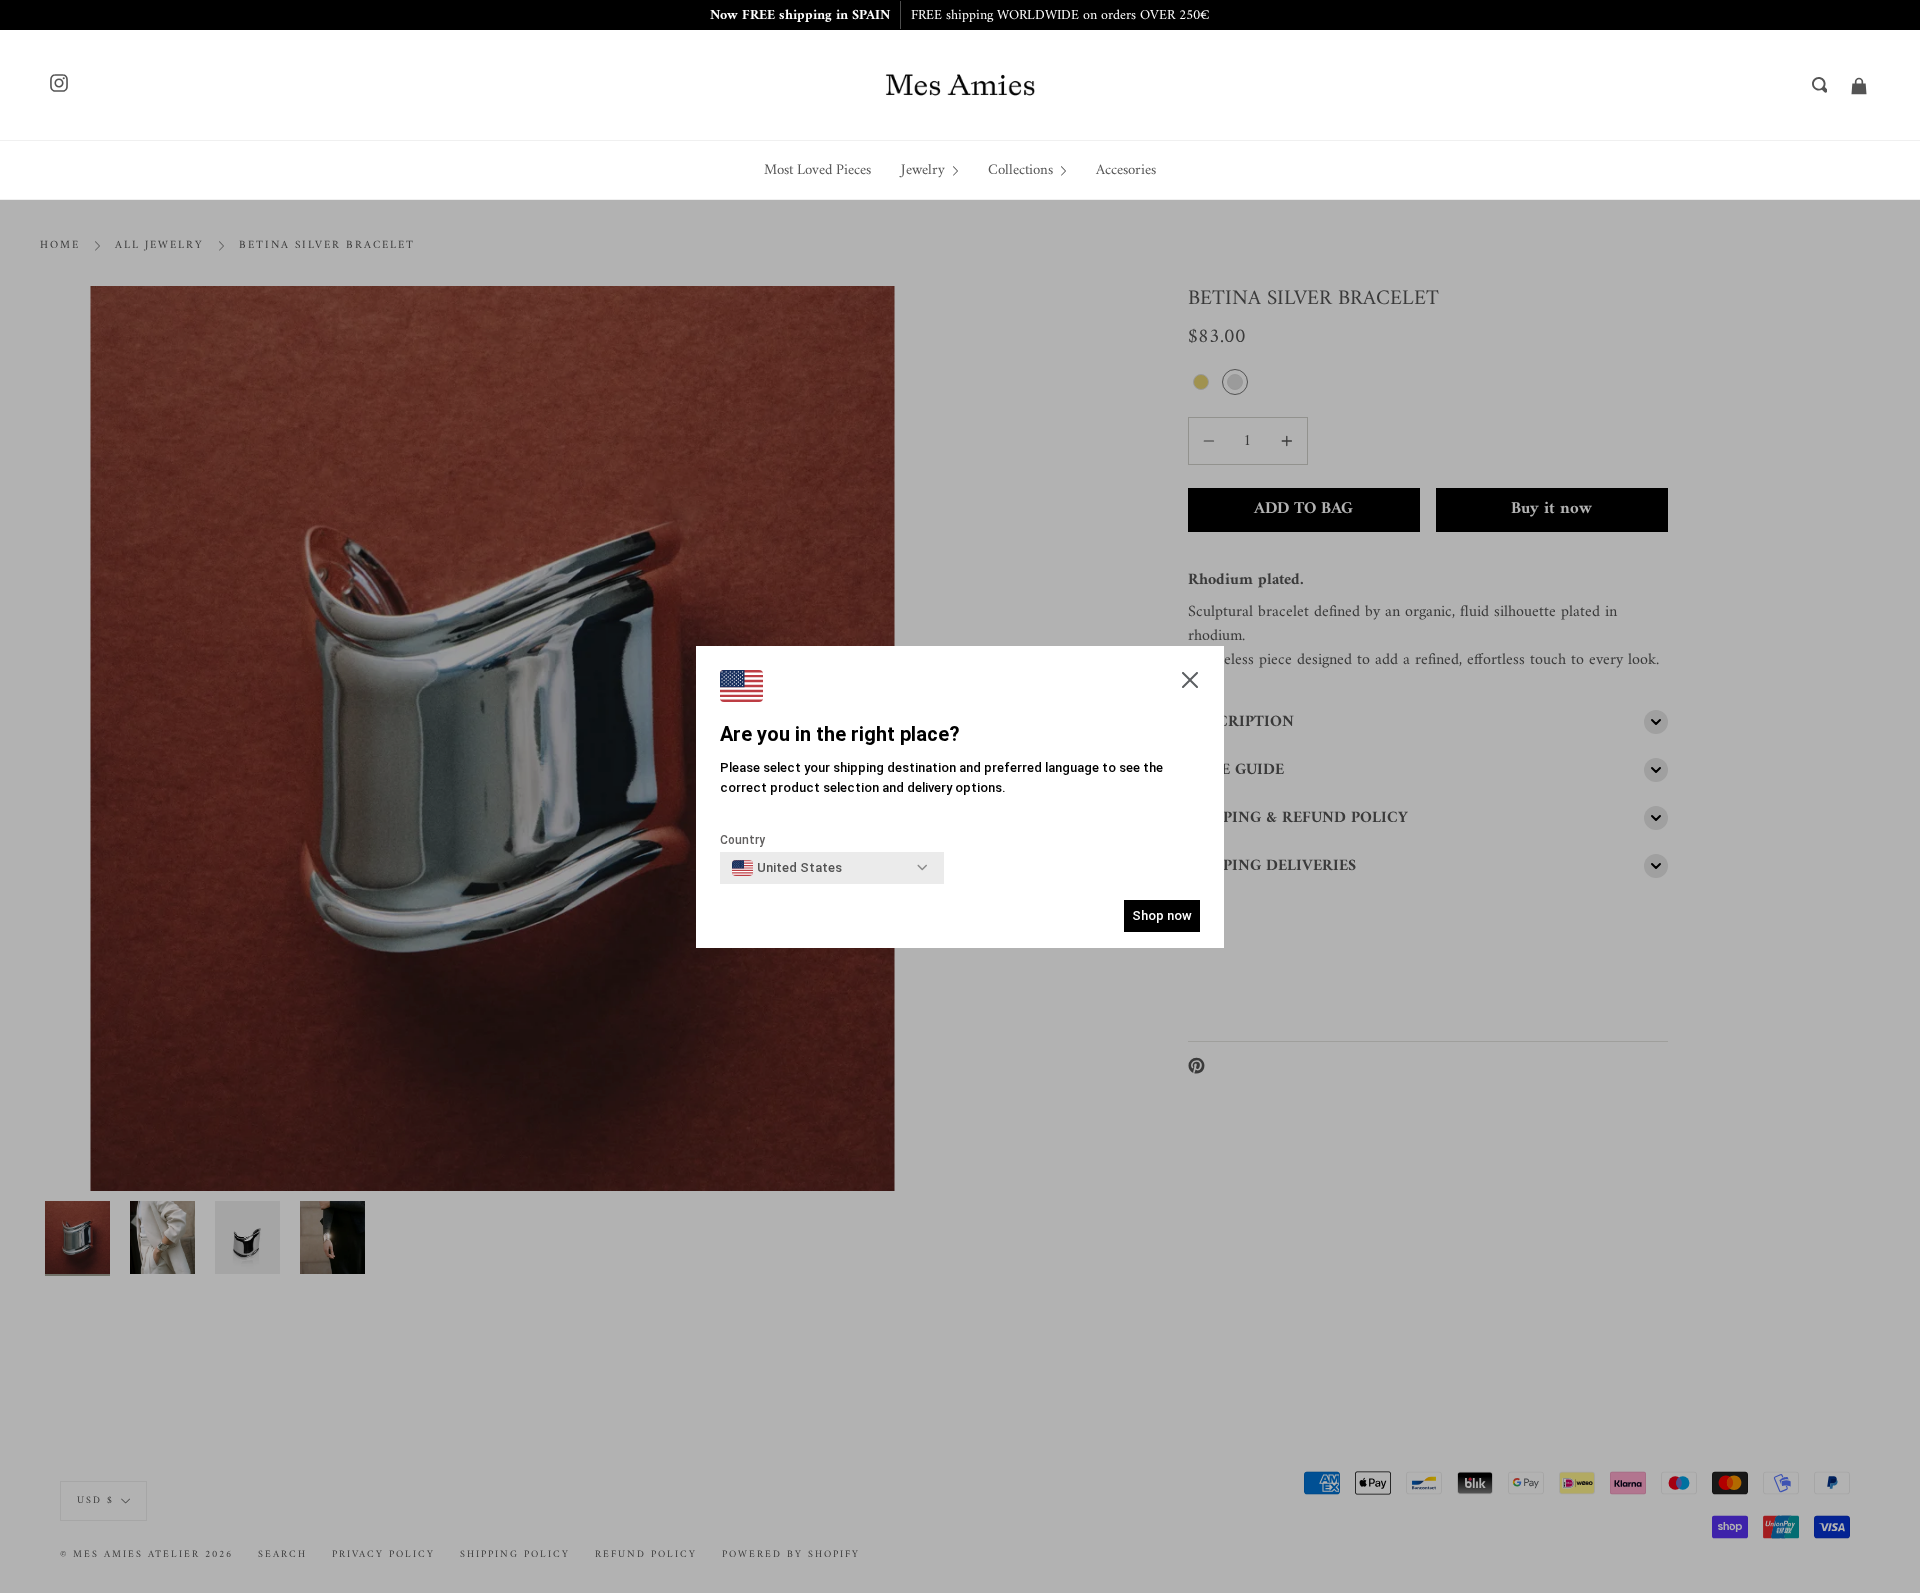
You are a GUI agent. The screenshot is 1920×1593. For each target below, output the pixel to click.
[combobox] (787, 868)
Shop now (1162, 915)
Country (742, 840)
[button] (1190, 682)
